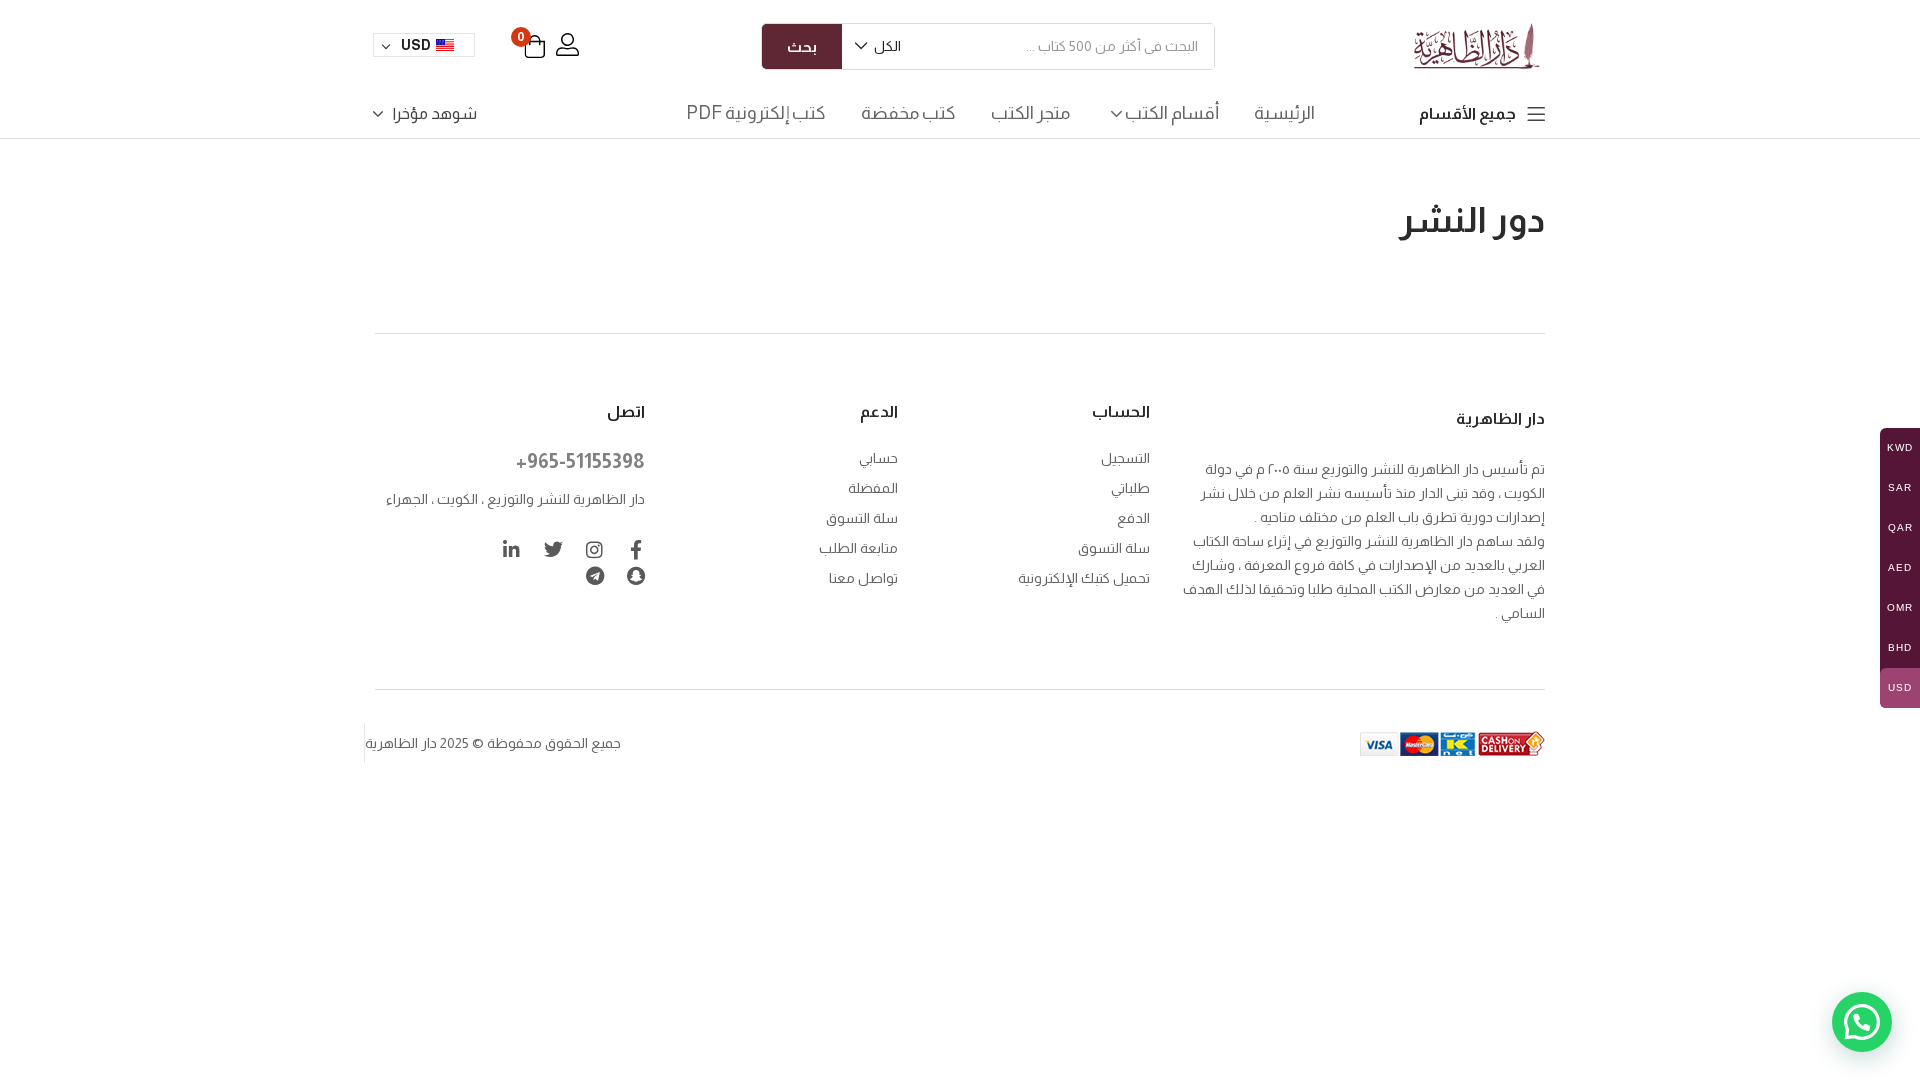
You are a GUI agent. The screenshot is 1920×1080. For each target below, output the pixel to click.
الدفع (1133, 518)
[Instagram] (594, 549)
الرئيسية (1284, 113)
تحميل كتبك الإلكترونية (1084, 578)
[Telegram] (594, 575)
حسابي (878, 458)
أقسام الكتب (1170, 113)
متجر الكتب (1030, 113)
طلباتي (1130, 488)
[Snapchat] (635, 575)
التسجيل (1125, 458)
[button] (879, 46)
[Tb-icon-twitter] (553, 549)
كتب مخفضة (908, 113)
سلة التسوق (1114, 548)
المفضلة (873, 488)
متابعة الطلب (858, 548)
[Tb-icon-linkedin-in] (512, 549)
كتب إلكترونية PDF (756, 113)
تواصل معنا (863, 578)
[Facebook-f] (635, 549)
